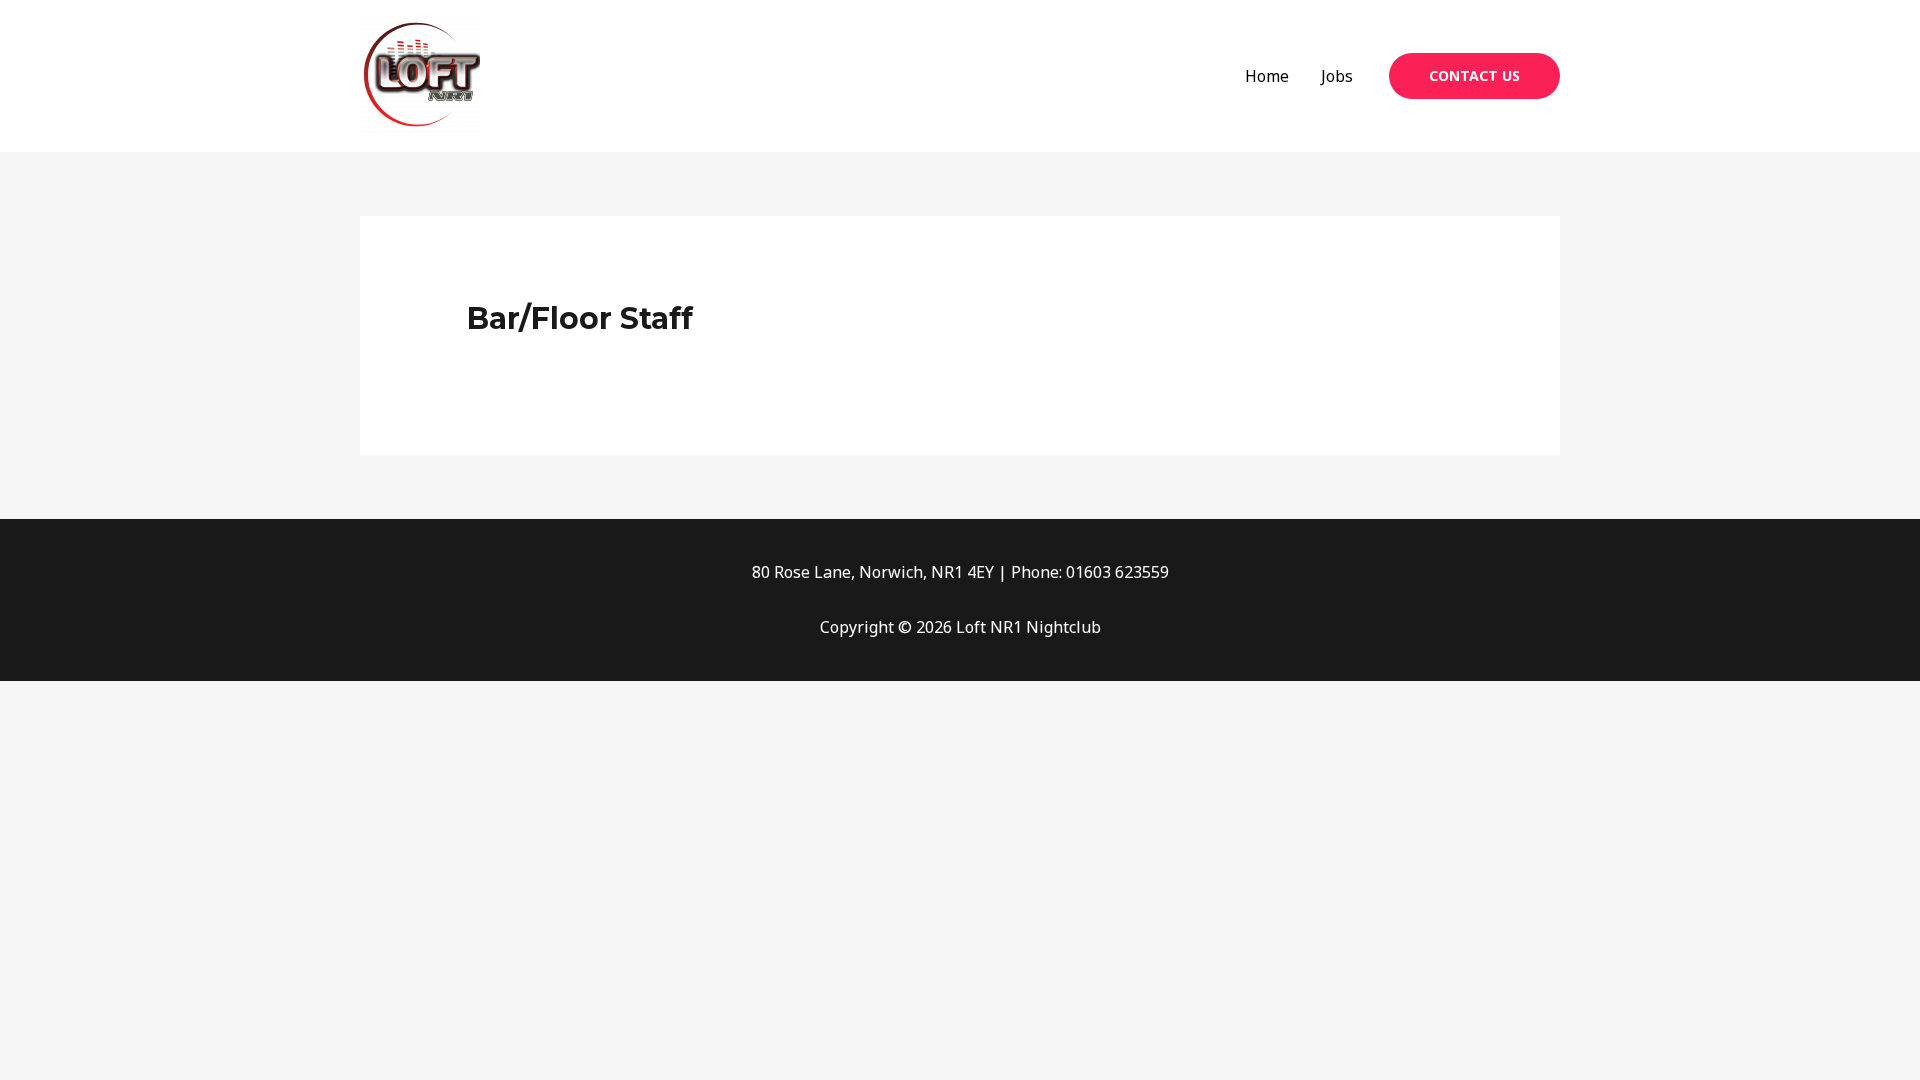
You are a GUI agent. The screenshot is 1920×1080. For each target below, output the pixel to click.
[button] (1474, 76)
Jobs (1337, 76)
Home (1267, 76)
